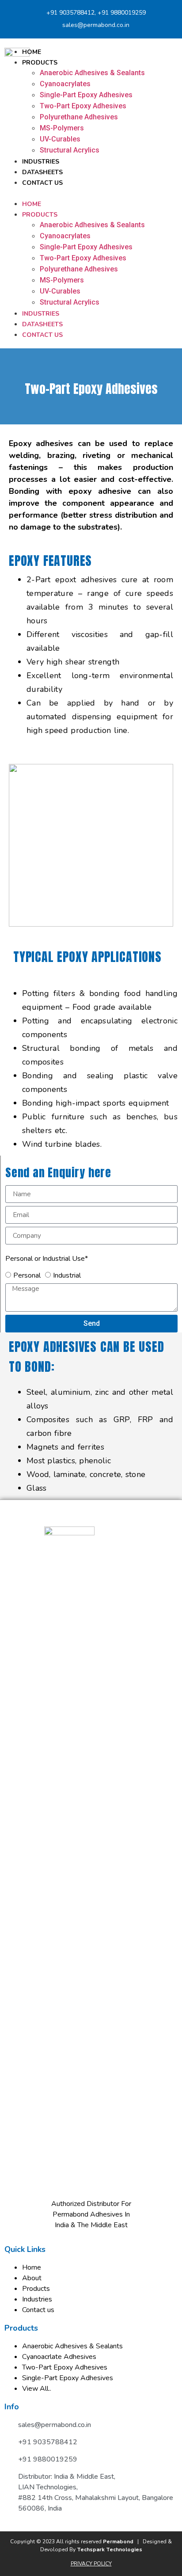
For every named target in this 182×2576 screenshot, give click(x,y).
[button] (91, 193)
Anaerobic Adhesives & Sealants (92, 73)
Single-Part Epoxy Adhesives (86, 95)
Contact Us (42, 183)
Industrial (67, 1275)
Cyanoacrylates (65, 84)
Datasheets (42, 172)
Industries (41, 162)
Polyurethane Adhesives (79, 117)
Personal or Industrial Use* (47, 1259)
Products (40, 63)
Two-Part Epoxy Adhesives (83, 106)
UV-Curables (60, 139)
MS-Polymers (62, 128)
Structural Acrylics (70, 150)
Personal (27, 1275)
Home (32, 52)
